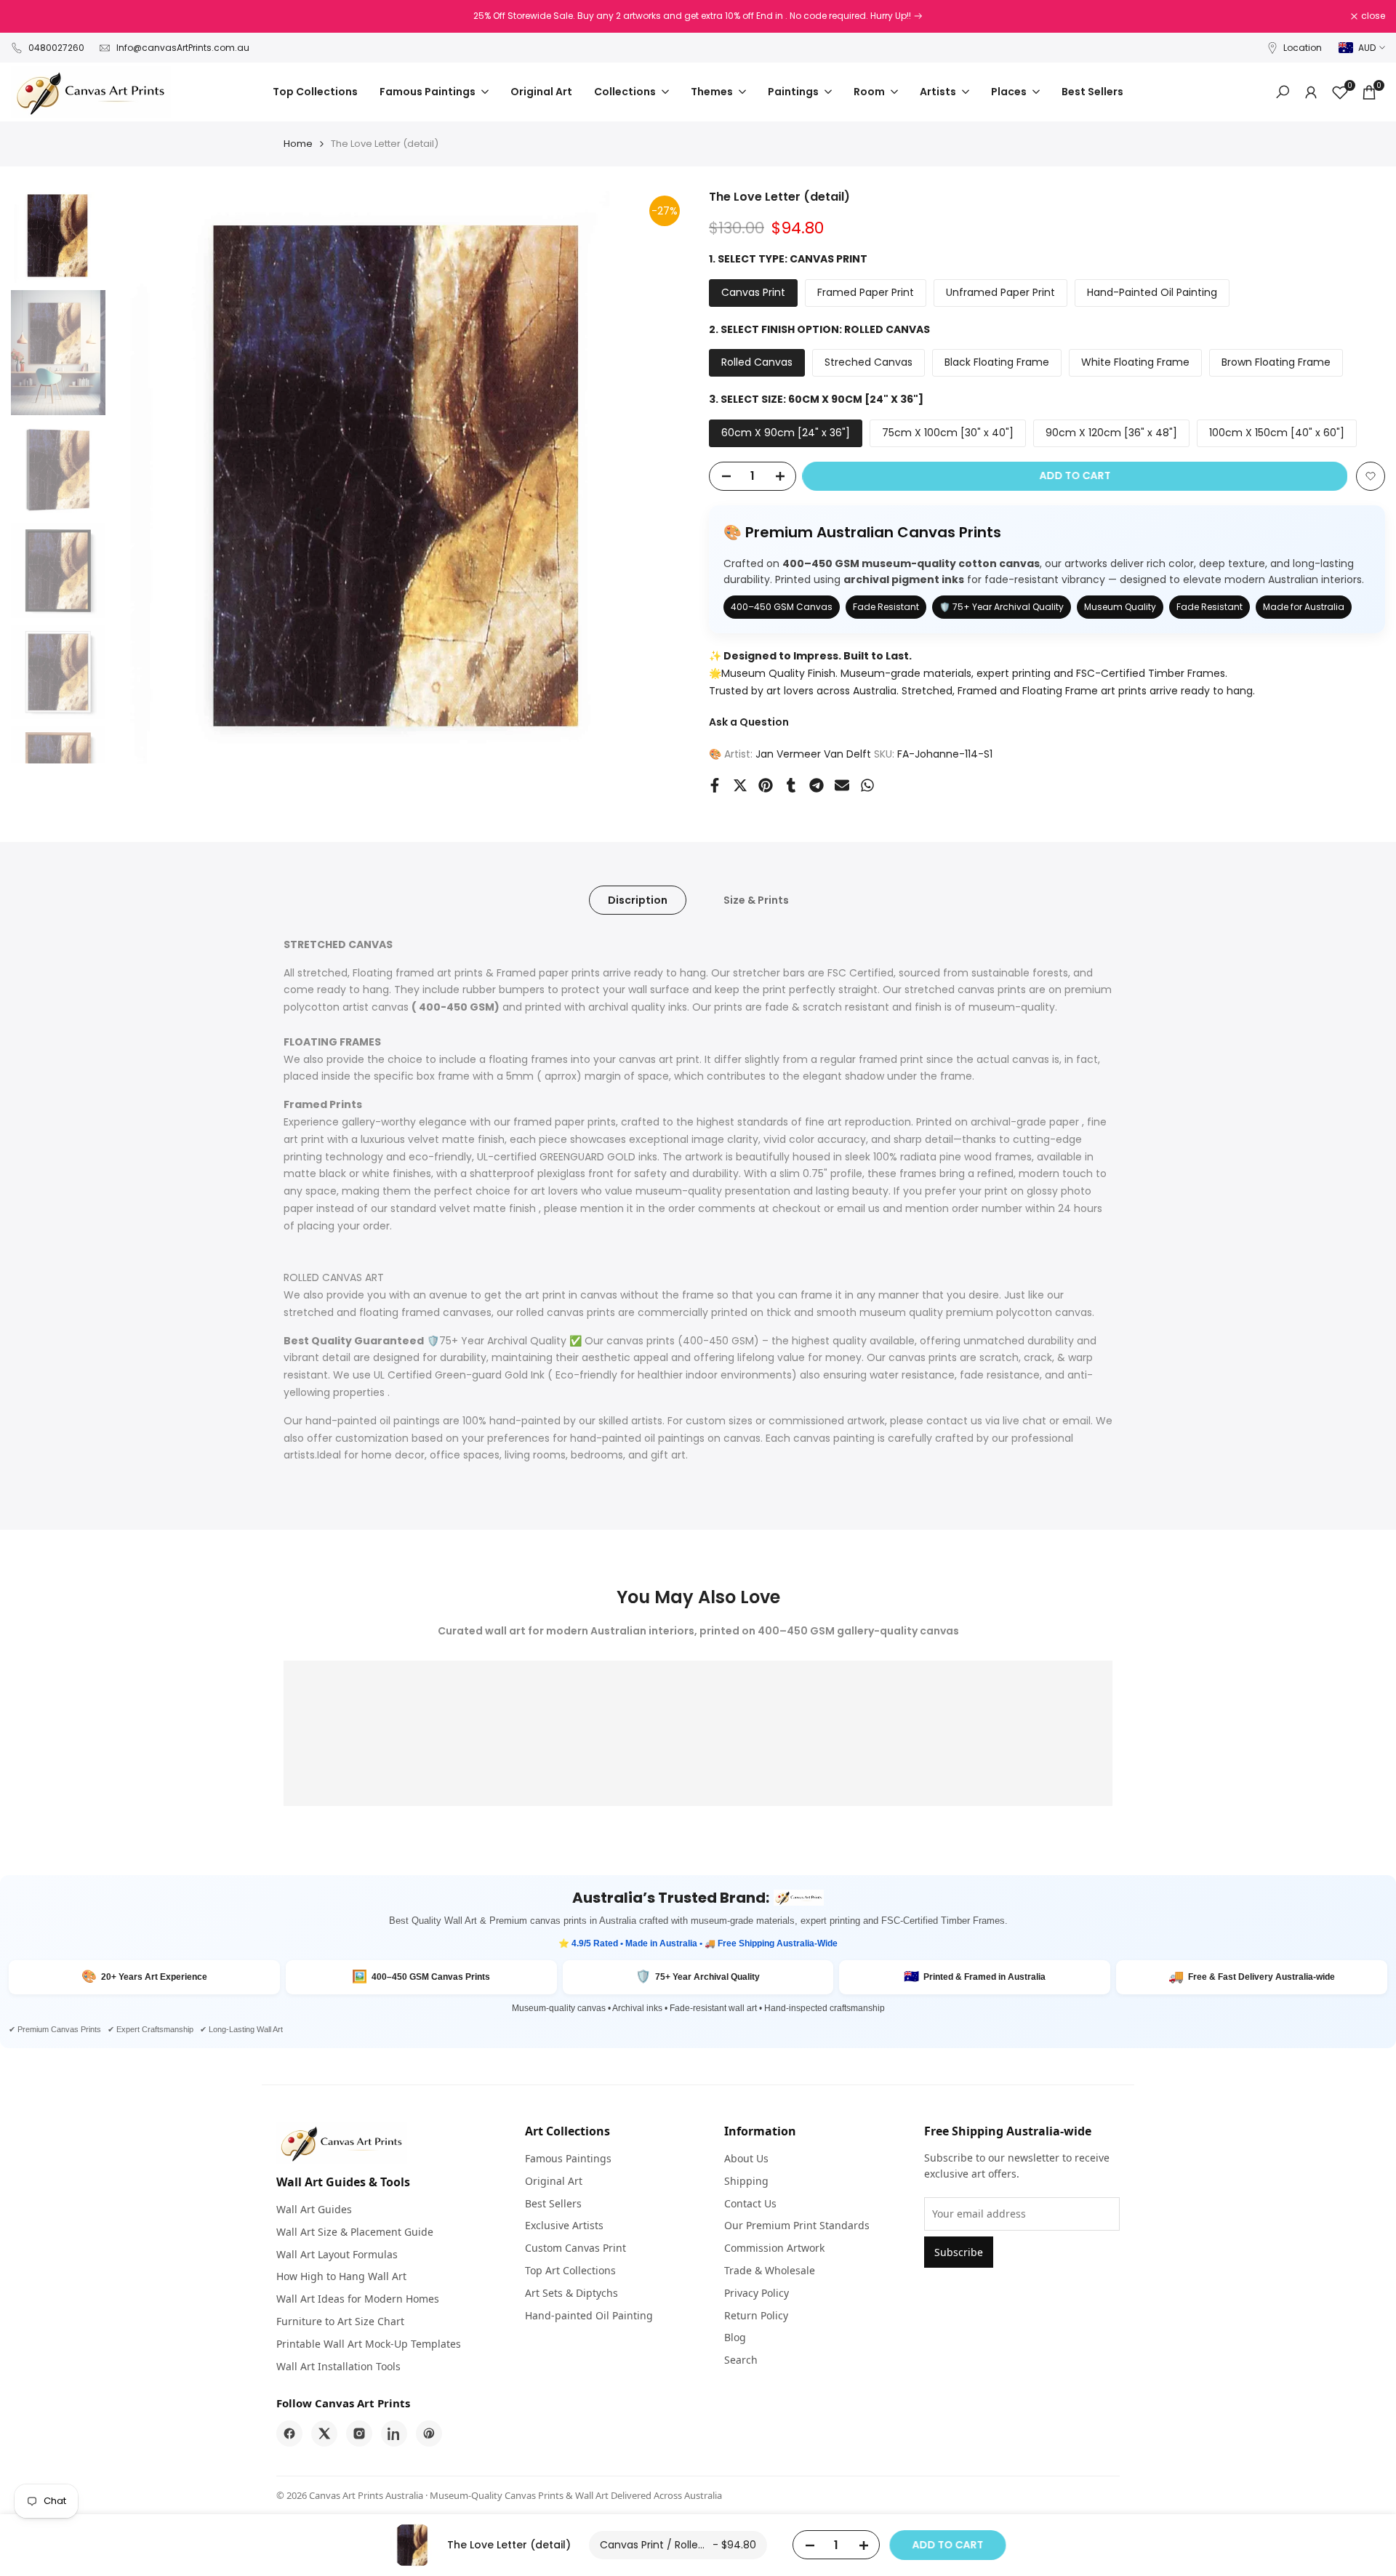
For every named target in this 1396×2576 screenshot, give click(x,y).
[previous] (142, 476)
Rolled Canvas (757, 362)
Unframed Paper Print (1000, 292)
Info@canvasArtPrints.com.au (183, 48)
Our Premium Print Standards (797, 2225)
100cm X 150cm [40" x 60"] (1277, 433)
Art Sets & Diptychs (571, 2293)
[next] (658, 476)
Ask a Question (749, 722)
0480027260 (56, 48)
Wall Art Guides (314, 2209)
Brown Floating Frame (1276, 362)
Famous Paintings (568, 2158)
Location (1303, 48)
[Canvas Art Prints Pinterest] (429, 2433)
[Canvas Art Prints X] (324, 2433)
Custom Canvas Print (575, 2248)
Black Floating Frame (997, 362)
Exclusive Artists (564, 2225)
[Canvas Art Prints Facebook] (289, 2433)
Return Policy (756, 2315)
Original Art (554, 2181)
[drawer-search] (1283, 92)
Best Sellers (553, 2203)
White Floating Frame (1135, 362)
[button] (1371, 476)
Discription (638, 900)
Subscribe (959, 2252)
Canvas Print (753, 292)
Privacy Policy (757, 2293)
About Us (746, 2158)
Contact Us (750, 2203)
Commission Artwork (774, 2248)
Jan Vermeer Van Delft (813, 754)
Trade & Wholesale (770, 2270)
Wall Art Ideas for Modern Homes (358, 2299)
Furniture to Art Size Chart (340, 2321)
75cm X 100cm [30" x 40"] (948, 433)
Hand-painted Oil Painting (589, 2315)
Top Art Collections (570, 2270)
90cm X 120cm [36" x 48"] (1111, 433)
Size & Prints (756, 900)
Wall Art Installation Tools (338, 2366)
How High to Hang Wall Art (341, 2276)
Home (298, 144)
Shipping (746, 2181)
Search (741, 2360)
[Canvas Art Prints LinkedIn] (394, 2433)
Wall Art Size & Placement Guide (355, 2232)
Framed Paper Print (866, 292)
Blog (735, 2337)
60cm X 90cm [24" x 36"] (786, 433)
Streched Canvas (869, 362)
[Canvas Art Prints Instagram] (359, 2433)
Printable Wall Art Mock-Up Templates (369, 2344)
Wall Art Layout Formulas (337, 2254)
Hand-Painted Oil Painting (1152, 292)
